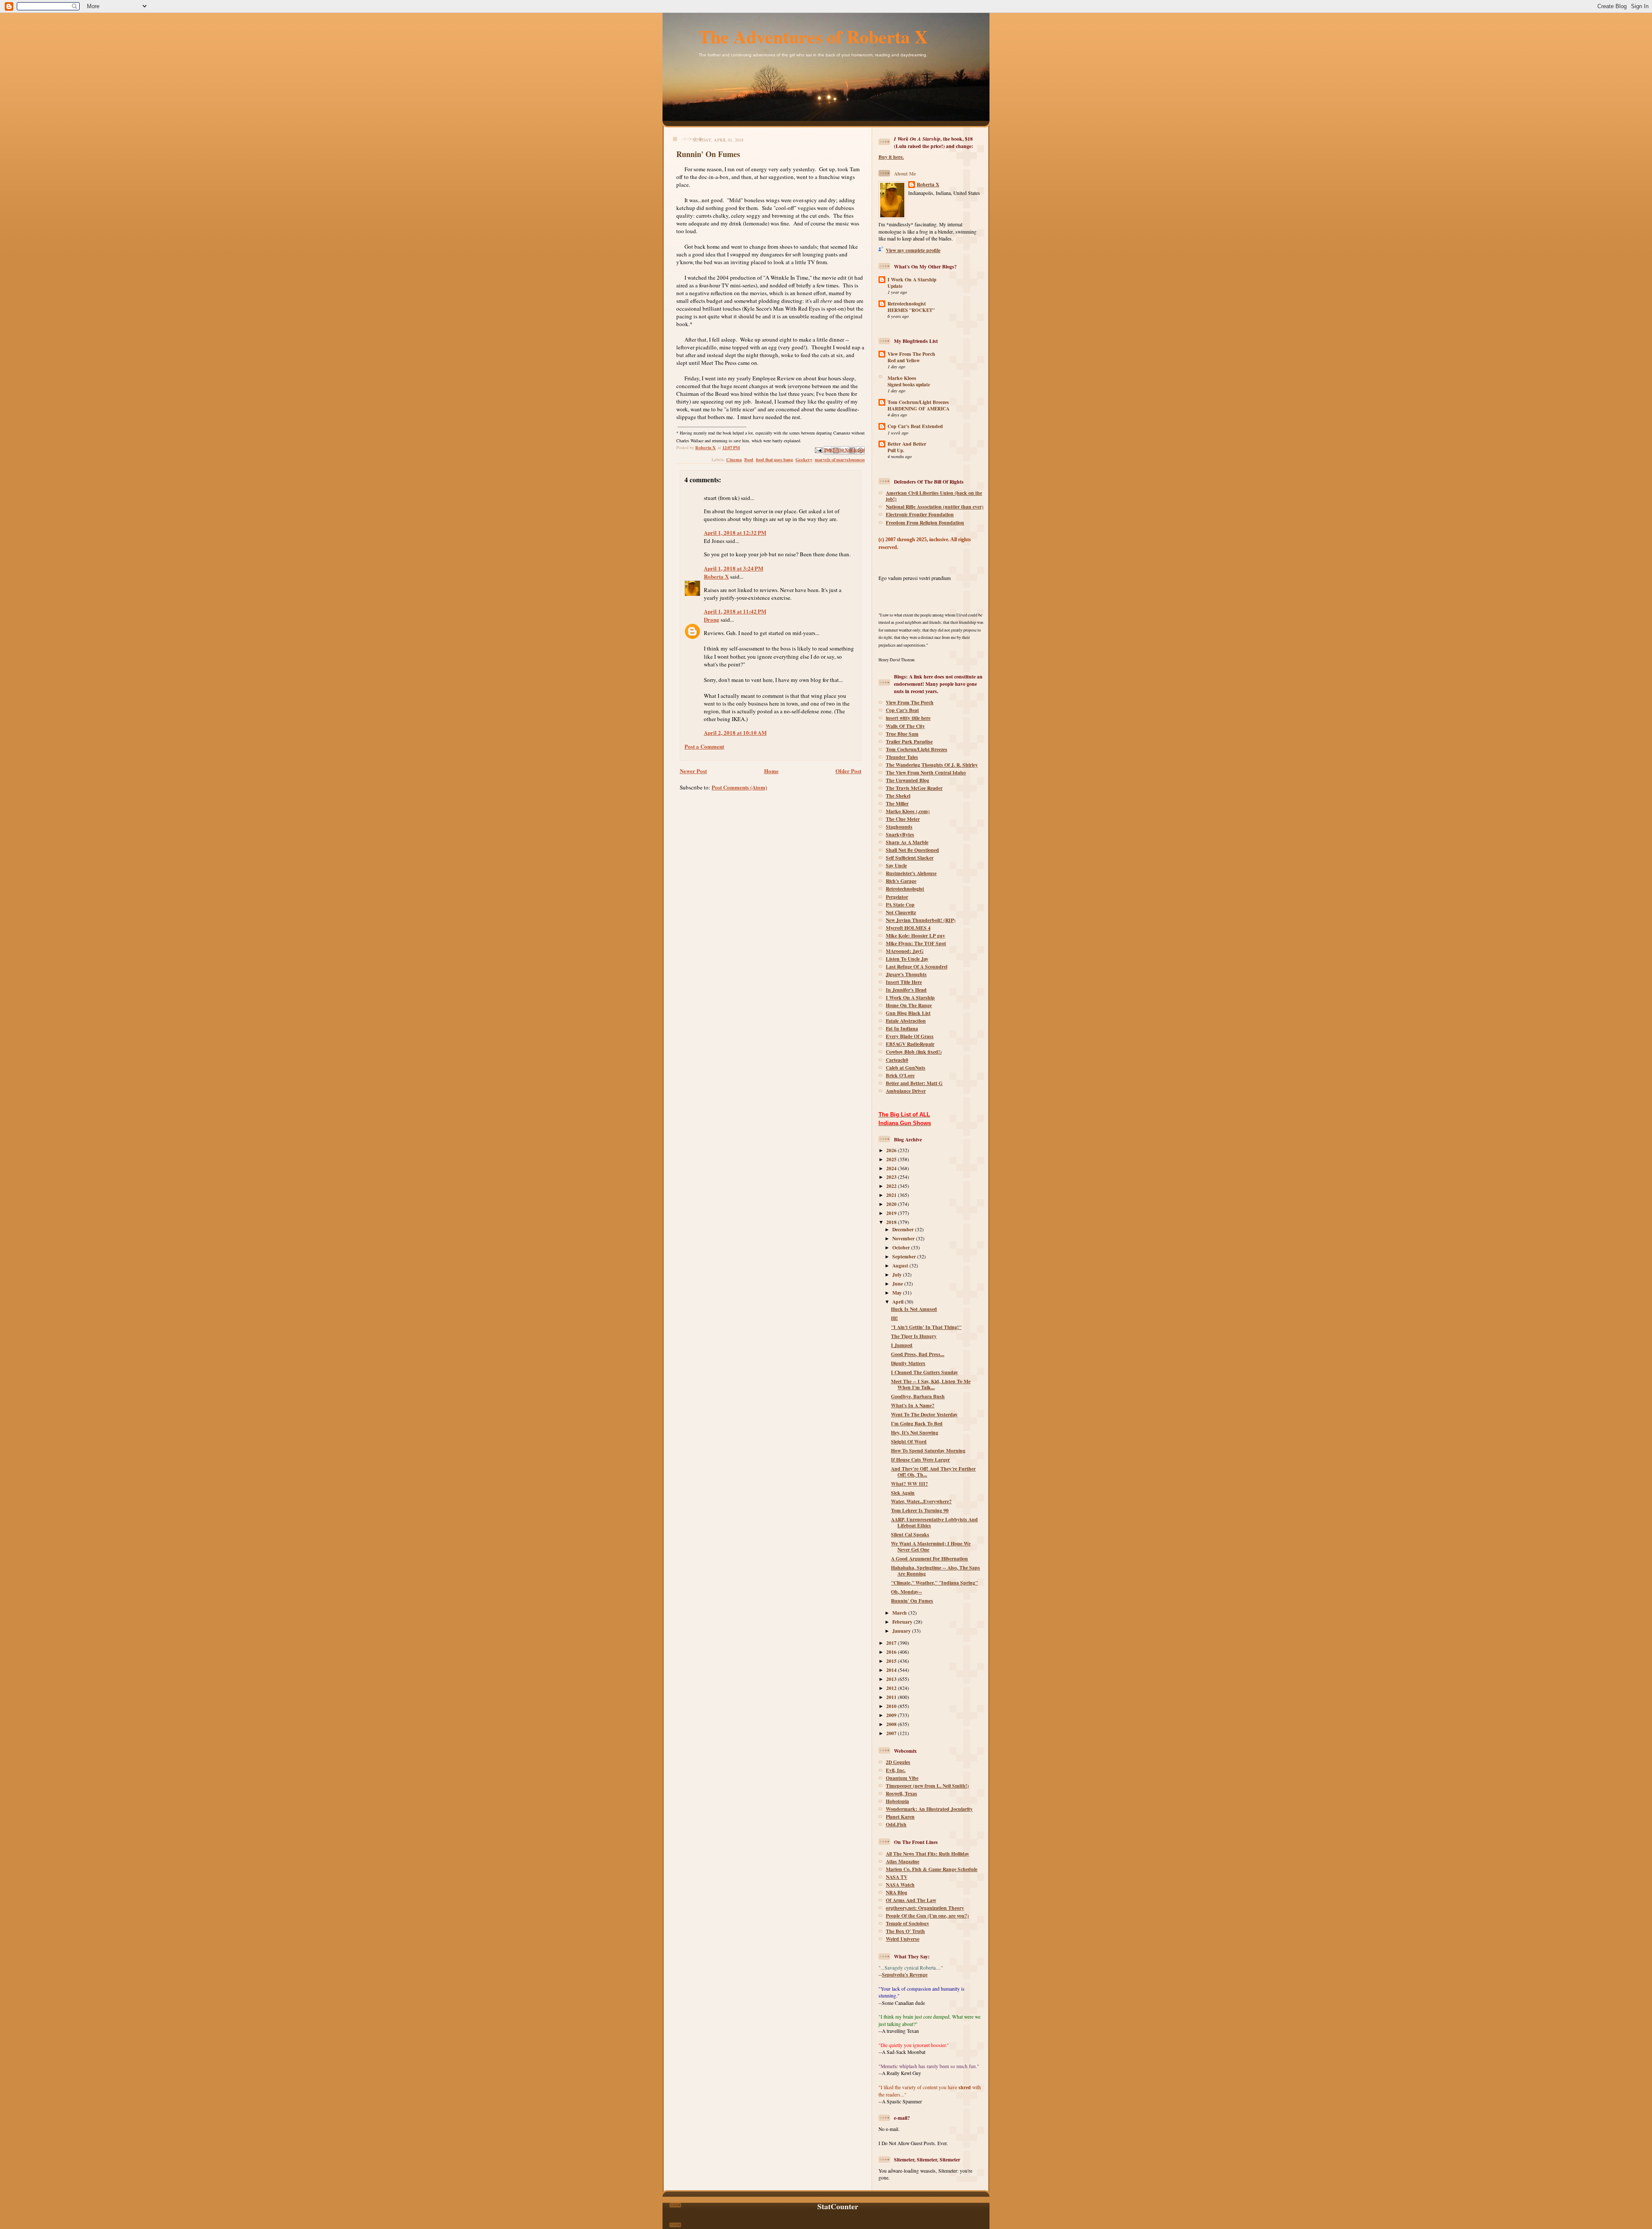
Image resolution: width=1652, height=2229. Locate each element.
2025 (892, 1159)
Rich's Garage (901, 881)
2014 (892, 1670)
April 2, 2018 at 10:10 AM (735, 732)
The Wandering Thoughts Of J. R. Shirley (932, 765)
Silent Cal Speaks (910, 1534)
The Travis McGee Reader (914, 788)
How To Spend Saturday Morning (928, 1451)
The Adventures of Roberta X (813, 36)
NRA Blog (897, 1892)
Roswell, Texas (902, 1793)
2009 (892, 1715)
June (898, 1284)
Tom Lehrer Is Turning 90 (920, 1510)
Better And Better (907, 444)
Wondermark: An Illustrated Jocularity (929, 1809)
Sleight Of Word (909, 1441)
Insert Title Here (904, 982)
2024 (892, 1168)
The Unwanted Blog (908, 780)
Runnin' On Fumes (912, 1601)
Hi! (894, 1318)
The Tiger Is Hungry (914, 1336)
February (903, 1622)
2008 (892, 1724)
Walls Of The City (905, 726)
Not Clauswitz (901, 912)
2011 (892, 1697)
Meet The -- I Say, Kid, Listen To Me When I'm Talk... (931, 1384)
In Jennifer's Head (906, 990)
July (898, 1275)
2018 (892, 1222)
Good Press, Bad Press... (918, 1354)
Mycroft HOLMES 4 (908, 928)
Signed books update (909, 385)
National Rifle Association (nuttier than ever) (935, 507)
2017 (892, 1643)
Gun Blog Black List (908, 1013)
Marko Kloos (902, 378)
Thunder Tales (902, 757)
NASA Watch (900, 1885)
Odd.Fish (896, 1824)
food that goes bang (774, 459)
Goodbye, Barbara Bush (918, 1396)
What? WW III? (909, 1484)
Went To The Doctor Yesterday (924, 1414)
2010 (892, 1706)
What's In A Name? (913, 1405)
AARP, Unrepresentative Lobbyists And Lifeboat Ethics (934, 1522)
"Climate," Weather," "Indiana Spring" (934, 1583)
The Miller (897, 803)
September (905, 1256)
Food (749, 459)
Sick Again (903, 1493)
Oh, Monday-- (906, 1592)
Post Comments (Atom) (739, 787)
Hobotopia (897, 1801)
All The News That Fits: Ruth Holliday (928, 1854)
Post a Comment (704, 746)
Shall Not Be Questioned (912, 850)
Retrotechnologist (907, 304)
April (898, 1302)
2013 (892, 1679)
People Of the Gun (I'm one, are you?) (927, 1916)
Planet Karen (900, 1817)
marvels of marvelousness (840, 459)
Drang (712, 619)
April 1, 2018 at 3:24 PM (734, 568)
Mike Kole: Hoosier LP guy (915, 936)
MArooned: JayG (905, 951)
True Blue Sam (902, 734)
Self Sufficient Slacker (910, 858)
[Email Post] (818, 449)
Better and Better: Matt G (914, 1083)
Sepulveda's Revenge (905, 1975)
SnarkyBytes (900, 834)
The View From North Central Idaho (926, 772)
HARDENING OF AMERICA (918, 409)
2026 (892, 1150)
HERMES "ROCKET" (911, 310)
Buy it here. (891, 157)
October (902, 1247)
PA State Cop (900, 905)
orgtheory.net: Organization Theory (925, 1908)
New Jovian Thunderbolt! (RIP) (921, 920)
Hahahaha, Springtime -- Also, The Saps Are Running (935, 1571)
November (904, 1238)
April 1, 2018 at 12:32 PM (735, 532)
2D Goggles (898, 1762)
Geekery (804, 459)
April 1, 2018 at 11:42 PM (735, 611)
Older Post (848, 771)
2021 (892, 1195)
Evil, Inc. (896, 1770)
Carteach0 (897, 1060)
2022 (892, 1186)
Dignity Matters (908, 1363)
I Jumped (902, 1345)
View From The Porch (911, 354)
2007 (892, 1733)
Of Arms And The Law (911, 1900)
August (901, 1266)
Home (771, 771)
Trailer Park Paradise (909, 741)
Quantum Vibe (902, 1778)
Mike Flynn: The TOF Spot (916, 943)
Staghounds (899, 827)
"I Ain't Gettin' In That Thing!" (926, 1327)
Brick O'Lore (900, 1075)
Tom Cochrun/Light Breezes (918, 402)
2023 (892, 1177)
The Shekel (898, 796)
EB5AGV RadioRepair (910, 1044)
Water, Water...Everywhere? (921, 1501)
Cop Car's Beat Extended (915, 426)
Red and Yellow (904, 361)
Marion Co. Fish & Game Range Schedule (932, 1869)
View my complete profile (913, 250)
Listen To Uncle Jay (907, 959)
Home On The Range (909, 1005)
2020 (892, 1204)
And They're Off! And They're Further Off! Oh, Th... (933, 1472)
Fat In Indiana (902, 1028)
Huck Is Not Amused (914, 1309)
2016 (892, 1652)
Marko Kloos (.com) (908, 811)
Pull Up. (896, 450)
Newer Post (693, 771)
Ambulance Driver (906, 1091)
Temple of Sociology (908, 1923)
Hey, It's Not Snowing (915, 1432)
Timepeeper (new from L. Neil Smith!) (927, 1786)
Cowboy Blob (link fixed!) (914, 1052)
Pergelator (897, 897)
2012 (892, 1688)
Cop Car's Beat (902, 710)
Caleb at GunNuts (906, 1068)
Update (895, 286)
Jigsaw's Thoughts (906, 974)
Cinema (734, 459)
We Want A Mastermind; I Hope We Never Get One (931, 1546)
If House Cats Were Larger (920, 1460)
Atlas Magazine (903, 1861)
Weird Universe (903, 1939)
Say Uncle (896, 865)
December (904, 1229)
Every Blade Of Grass (910, 1036)
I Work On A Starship (912, 279)
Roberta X (716, 576)
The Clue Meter (903, 819)
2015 (892, 1661)
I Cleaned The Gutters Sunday (925, 1372)
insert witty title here (908, 718)
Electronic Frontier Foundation (920, 514)
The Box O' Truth (905, 1931)
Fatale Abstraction (906, 1021)
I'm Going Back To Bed (917, 1423)
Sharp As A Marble (907, 842)
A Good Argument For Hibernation (929, 1558)
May (898, 1293)
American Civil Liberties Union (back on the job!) (934, 496)
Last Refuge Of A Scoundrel (917, 967)
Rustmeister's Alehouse (911, 873)
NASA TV (897, 1877)
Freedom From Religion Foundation (925, 523)
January (902, 1631)
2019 (892, 1213)
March (900, 1613)
